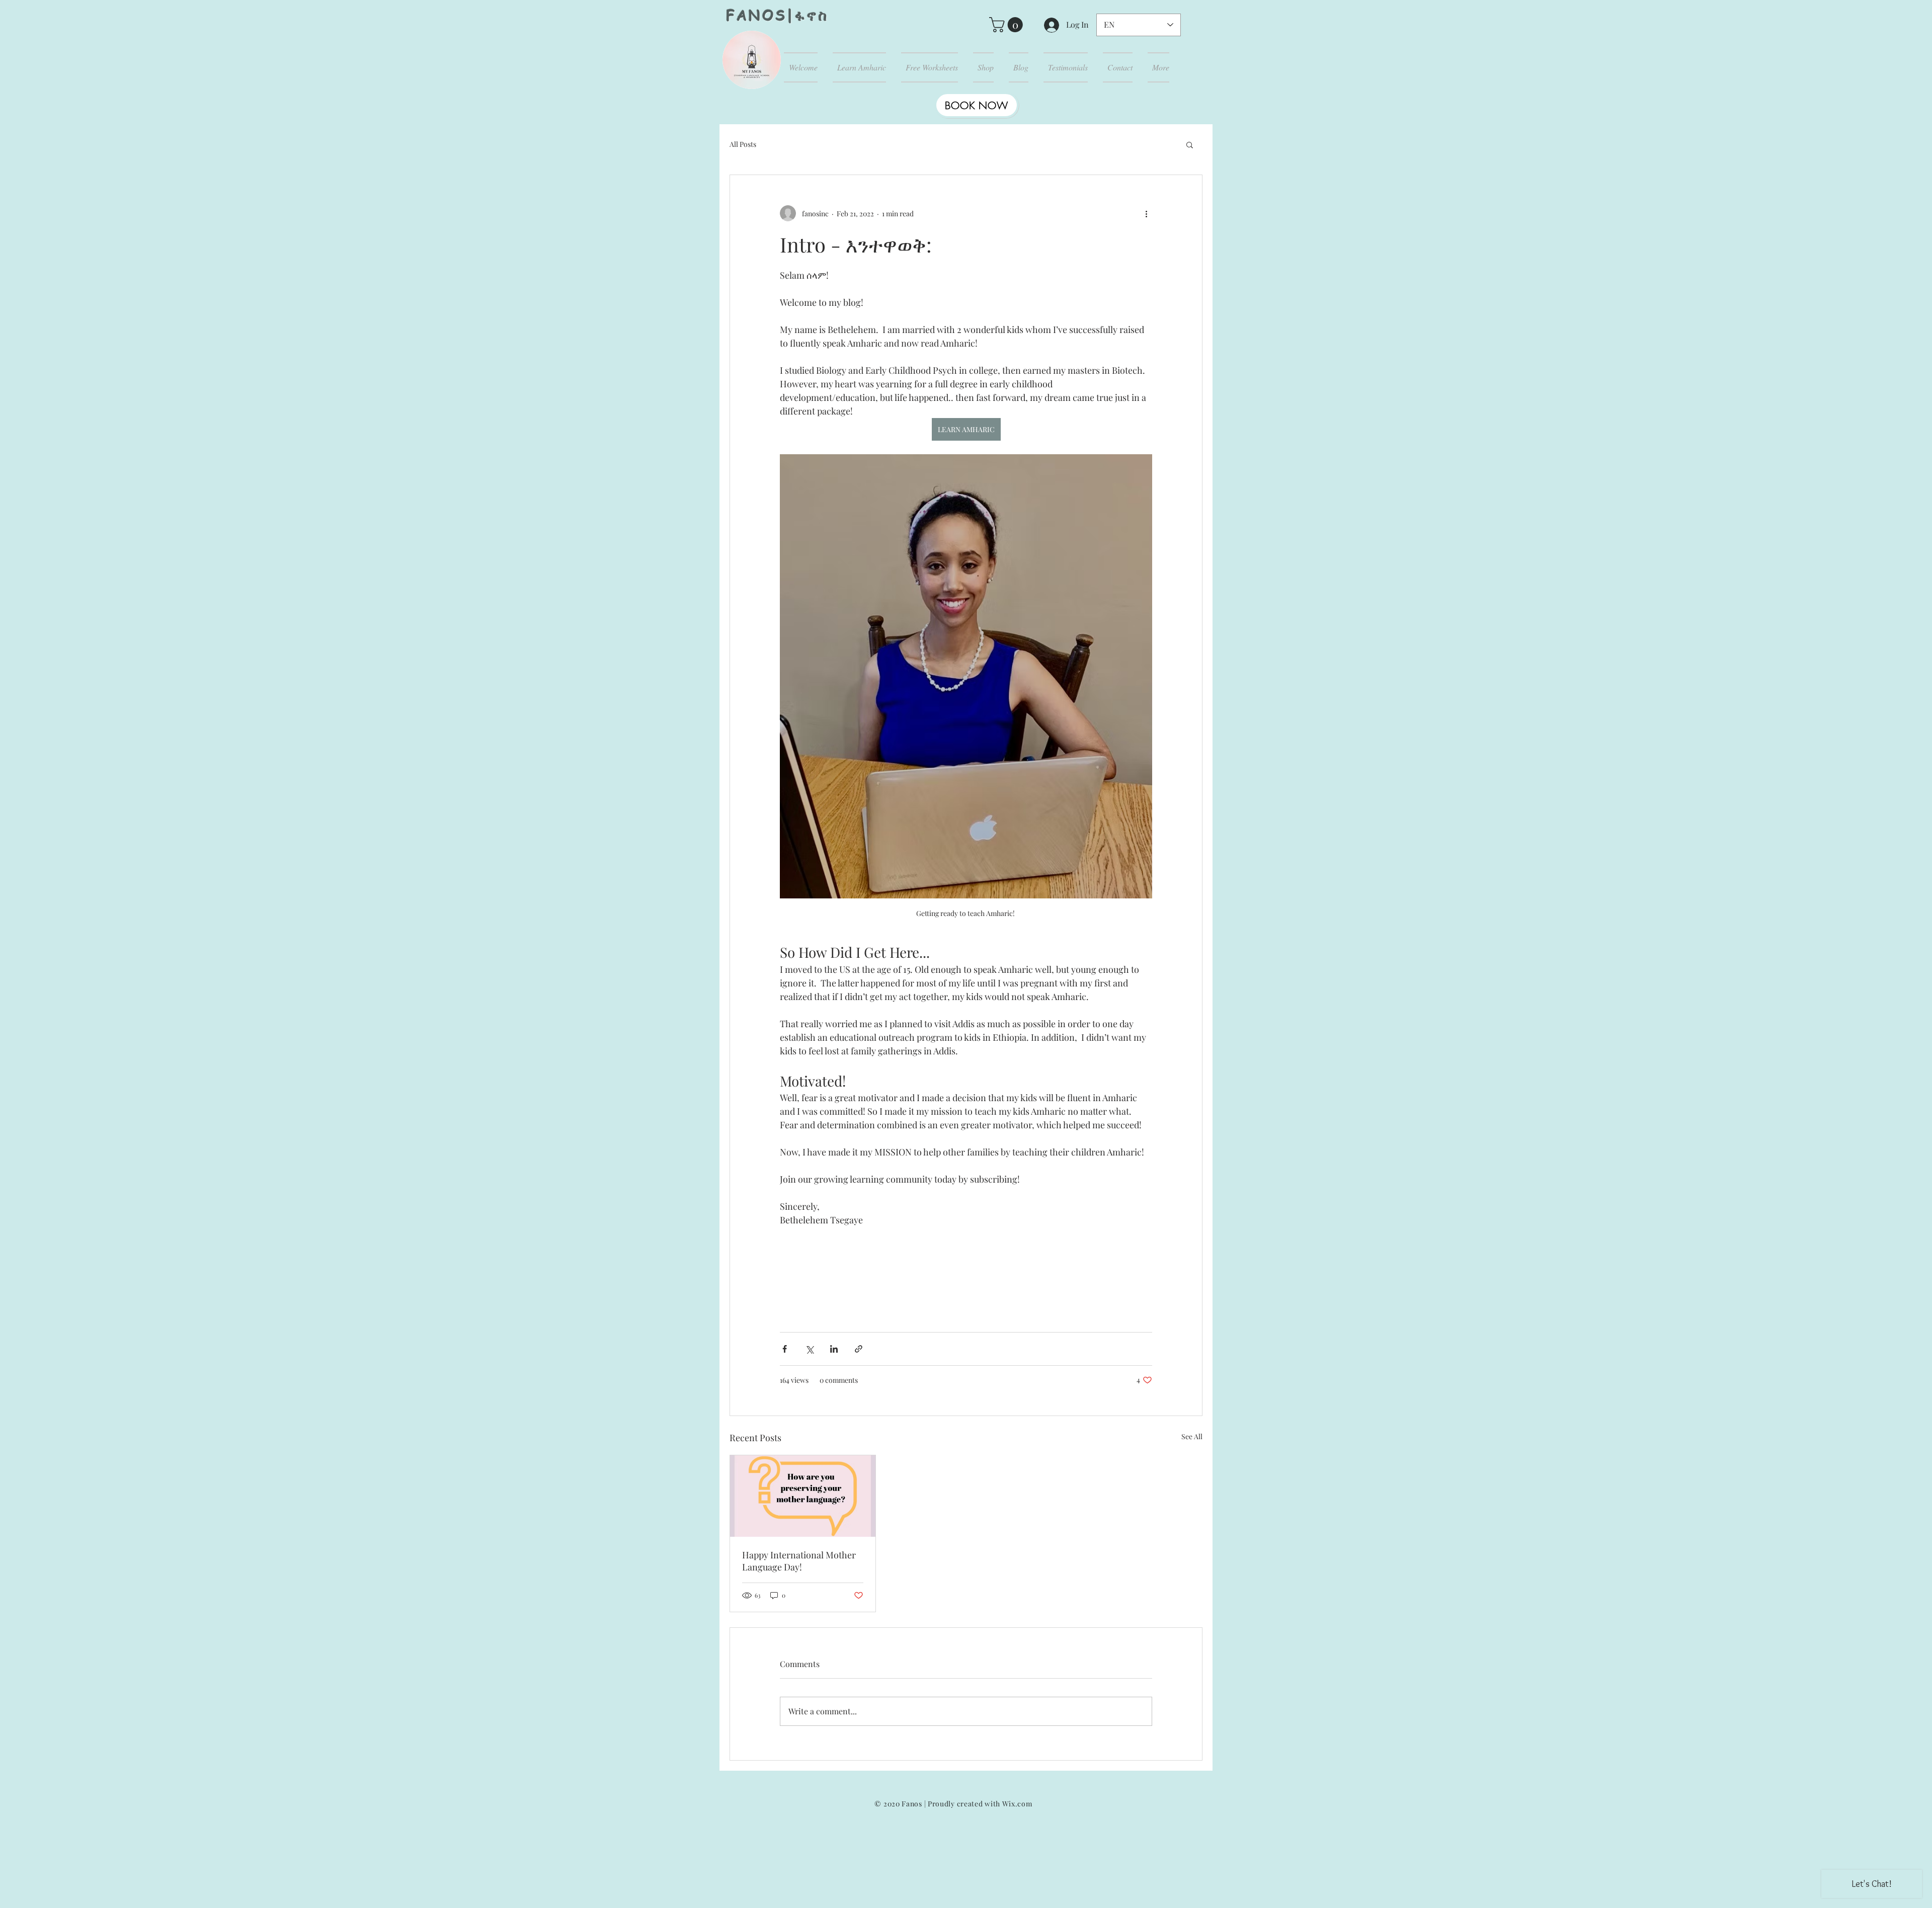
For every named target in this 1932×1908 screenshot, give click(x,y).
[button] (1008, 25)
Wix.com (1017, 1804)
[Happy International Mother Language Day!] (803, 1496)
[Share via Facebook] (785, 1349)
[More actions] (1146, 213)
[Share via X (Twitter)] (809, 1349)
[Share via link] (859, 1349)
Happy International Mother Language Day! (799, 1561)
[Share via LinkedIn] (834, 1349)
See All (1192, 1436)
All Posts (743, 144)
